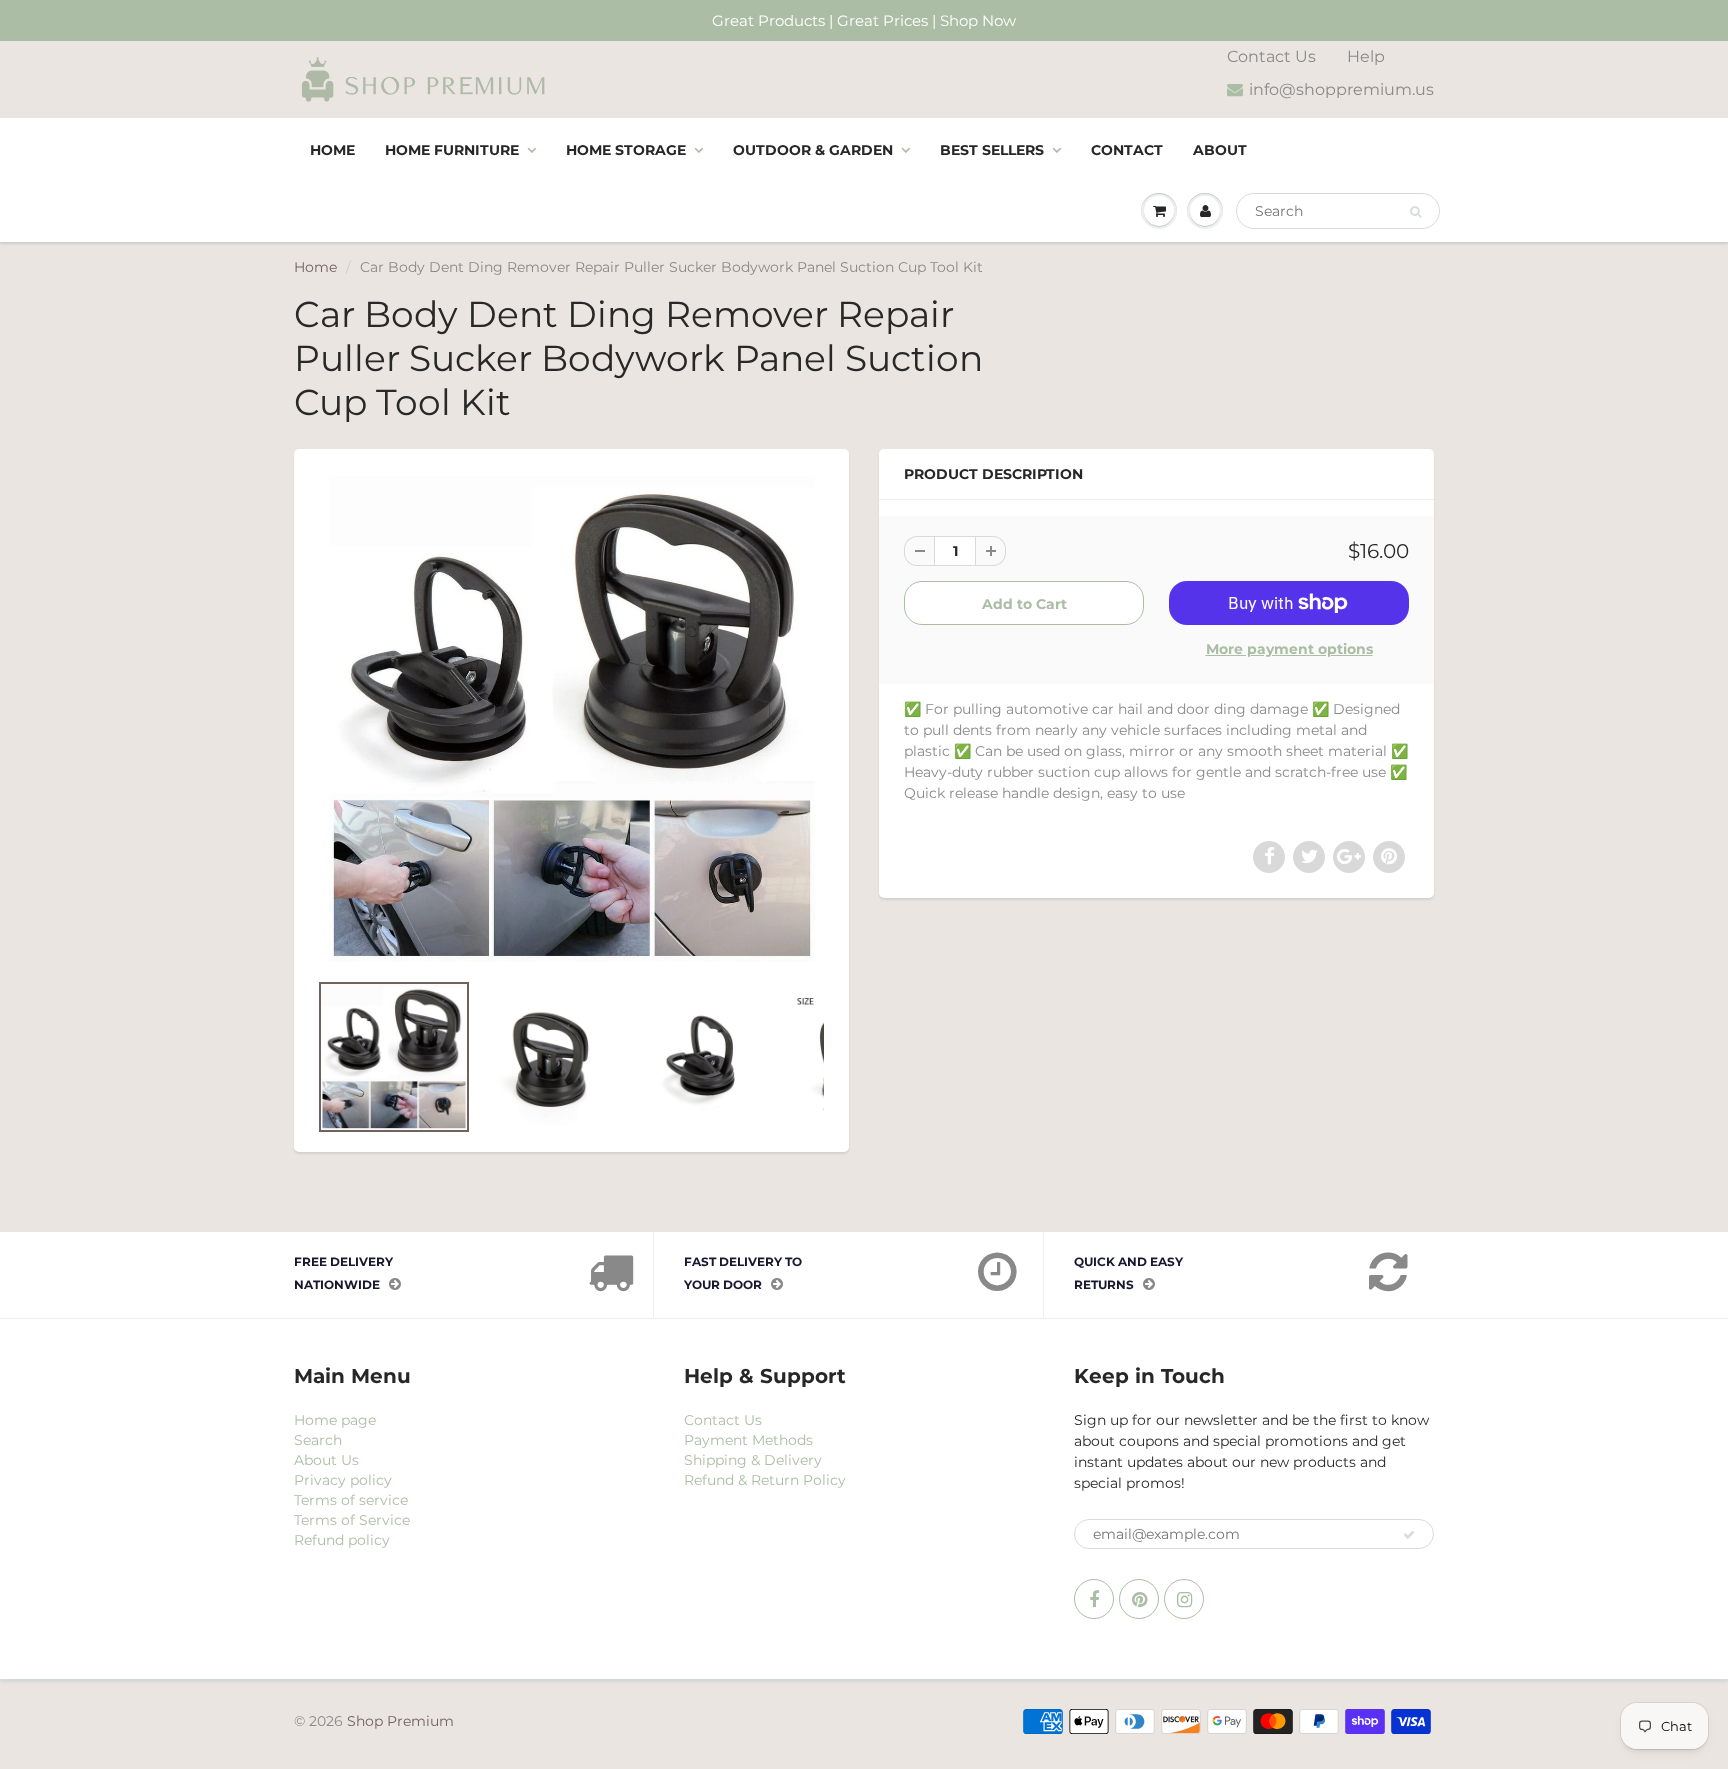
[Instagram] (1184, 1599)
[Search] (1415, 212)
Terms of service (351, 1500)
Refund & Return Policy (765, 1480)
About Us (326, 1460)
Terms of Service (352, 1520)
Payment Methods (748, 1440)
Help (1366, 56)
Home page (335, 1420)
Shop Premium (400, 1721)
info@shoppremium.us (1341, 89)
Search (318, 1440)
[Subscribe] (1409, 1535)
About (1220, 150)
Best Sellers (992, 150)
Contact (1127, 150)
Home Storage (626, 150)
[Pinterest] (1139, 1599)
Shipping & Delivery (753, 1460)
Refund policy (342, 1540)
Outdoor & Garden (813, 150)
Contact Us (1271, 56)
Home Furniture (452, 150)
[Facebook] (1094, 1599)
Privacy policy (343, 1480)
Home (332, 150)
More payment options (1289, 649)
